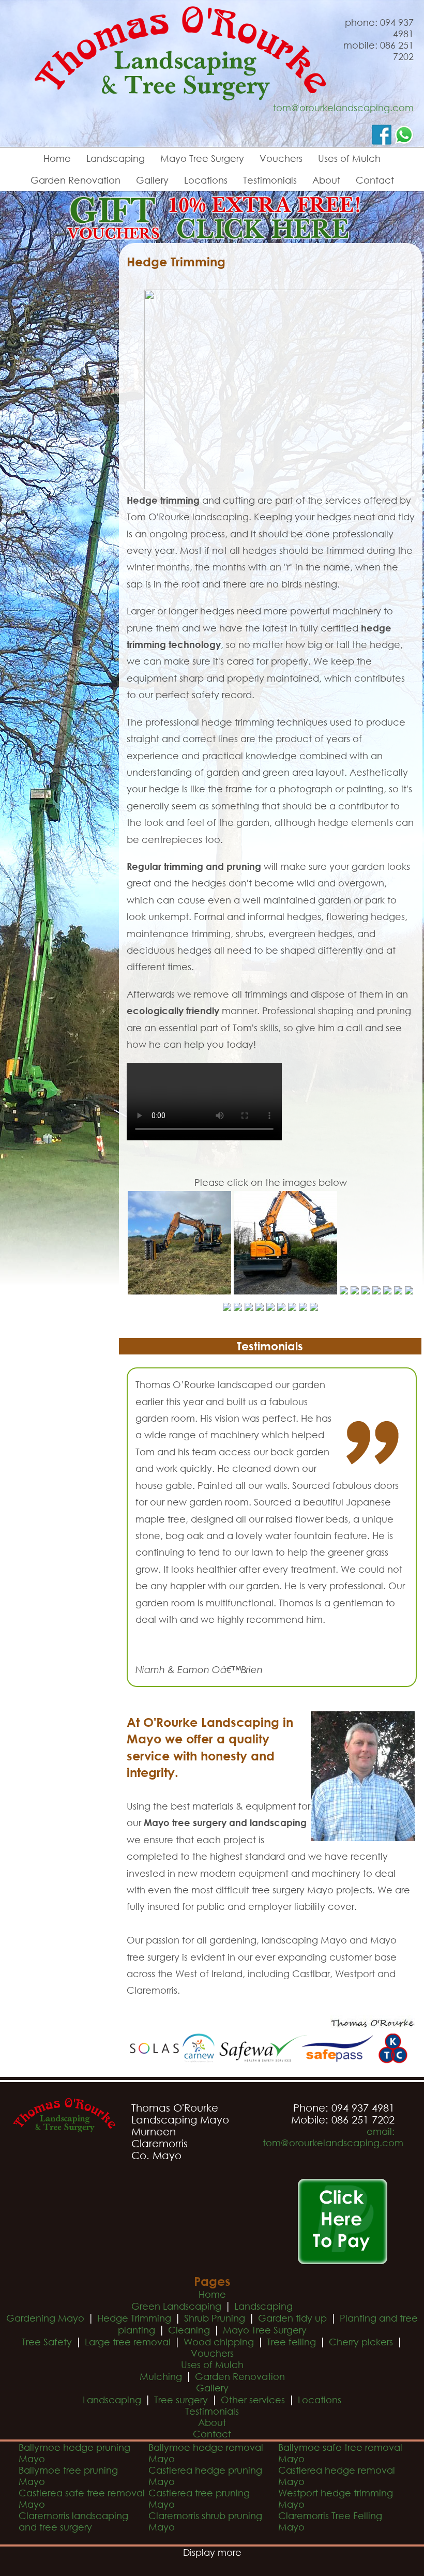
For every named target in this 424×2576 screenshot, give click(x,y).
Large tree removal (128, 2342)
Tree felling (291, 2342)
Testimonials (270, 180)
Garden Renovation (75, 180)
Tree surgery (181, 2400)
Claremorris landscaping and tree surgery (73, 2521)
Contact (375, 180)
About (326, 180)
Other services (253, 2400)
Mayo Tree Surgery (202, 158)
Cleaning (189, 2330)
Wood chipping (219, 2342)
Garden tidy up (292, 2318)
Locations (206, 180)
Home (57, 158)
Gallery (152, 180)
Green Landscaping (176, 2306)
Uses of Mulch (349, 158)
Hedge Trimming (134, 2318)
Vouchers (281, 158)
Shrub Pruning (215, 2318)
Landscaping (116, 158)
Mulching (161, 2376)
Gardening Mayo (45, 2318)
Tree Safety (47, 2342)
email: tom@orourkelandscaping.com (333, 2137)
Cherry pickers (361, 2342)
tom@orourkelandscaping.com (343, 108)
